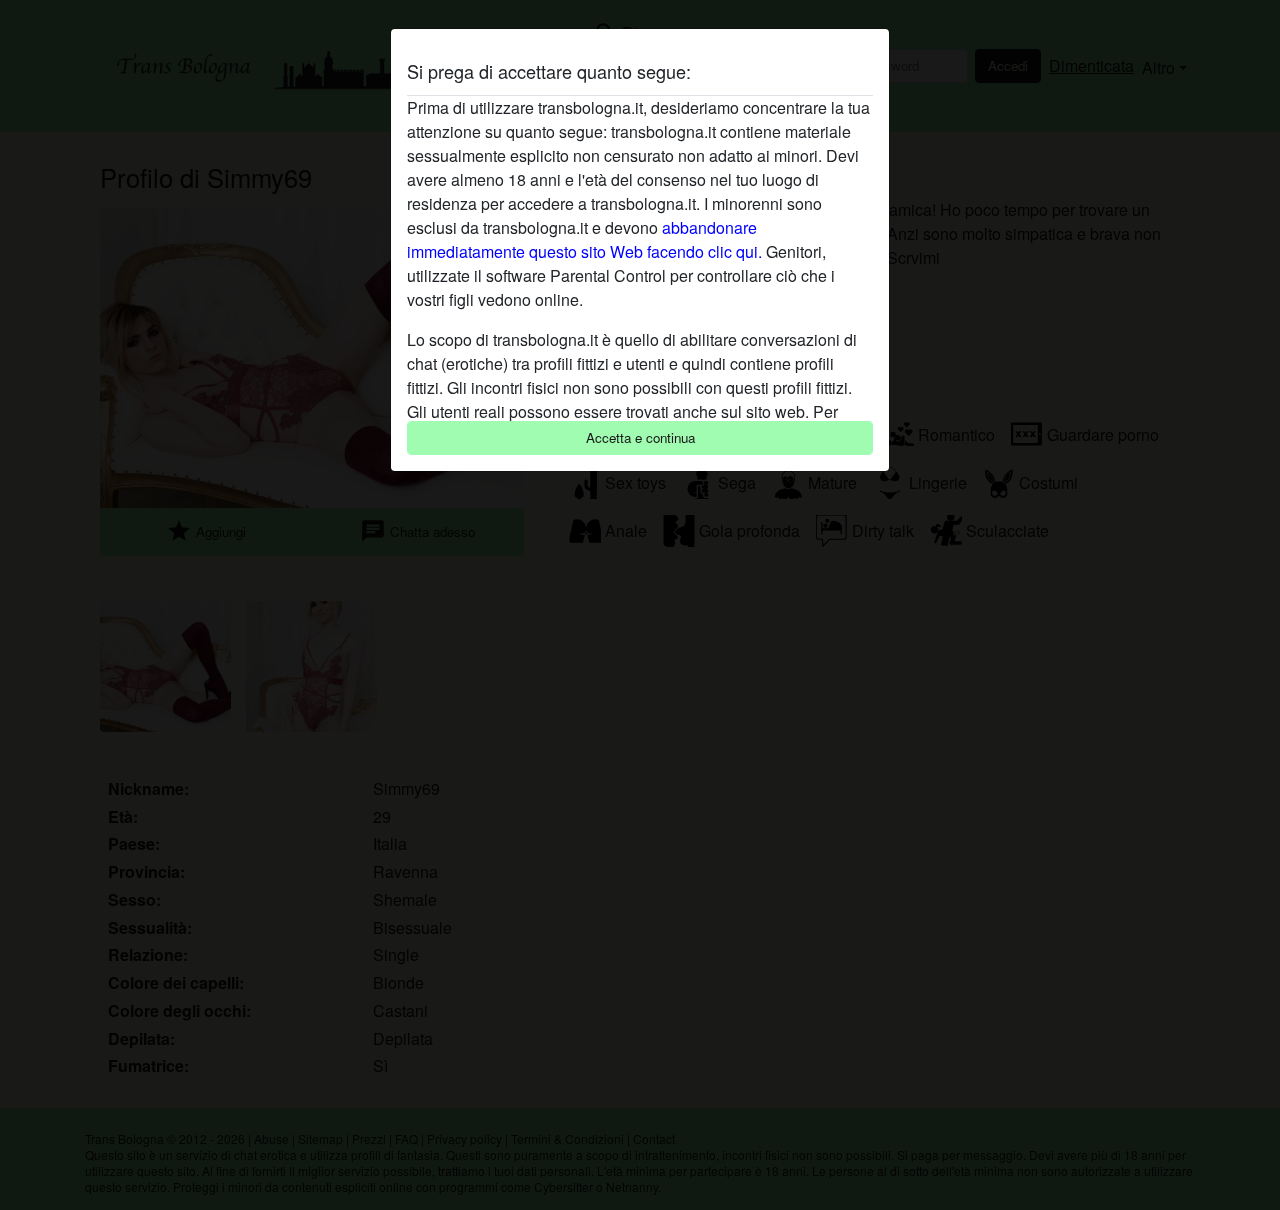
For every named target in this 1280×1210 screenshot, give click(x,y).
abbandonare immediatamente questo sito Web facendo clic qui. (584, 239)
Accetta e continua (640, 437)
